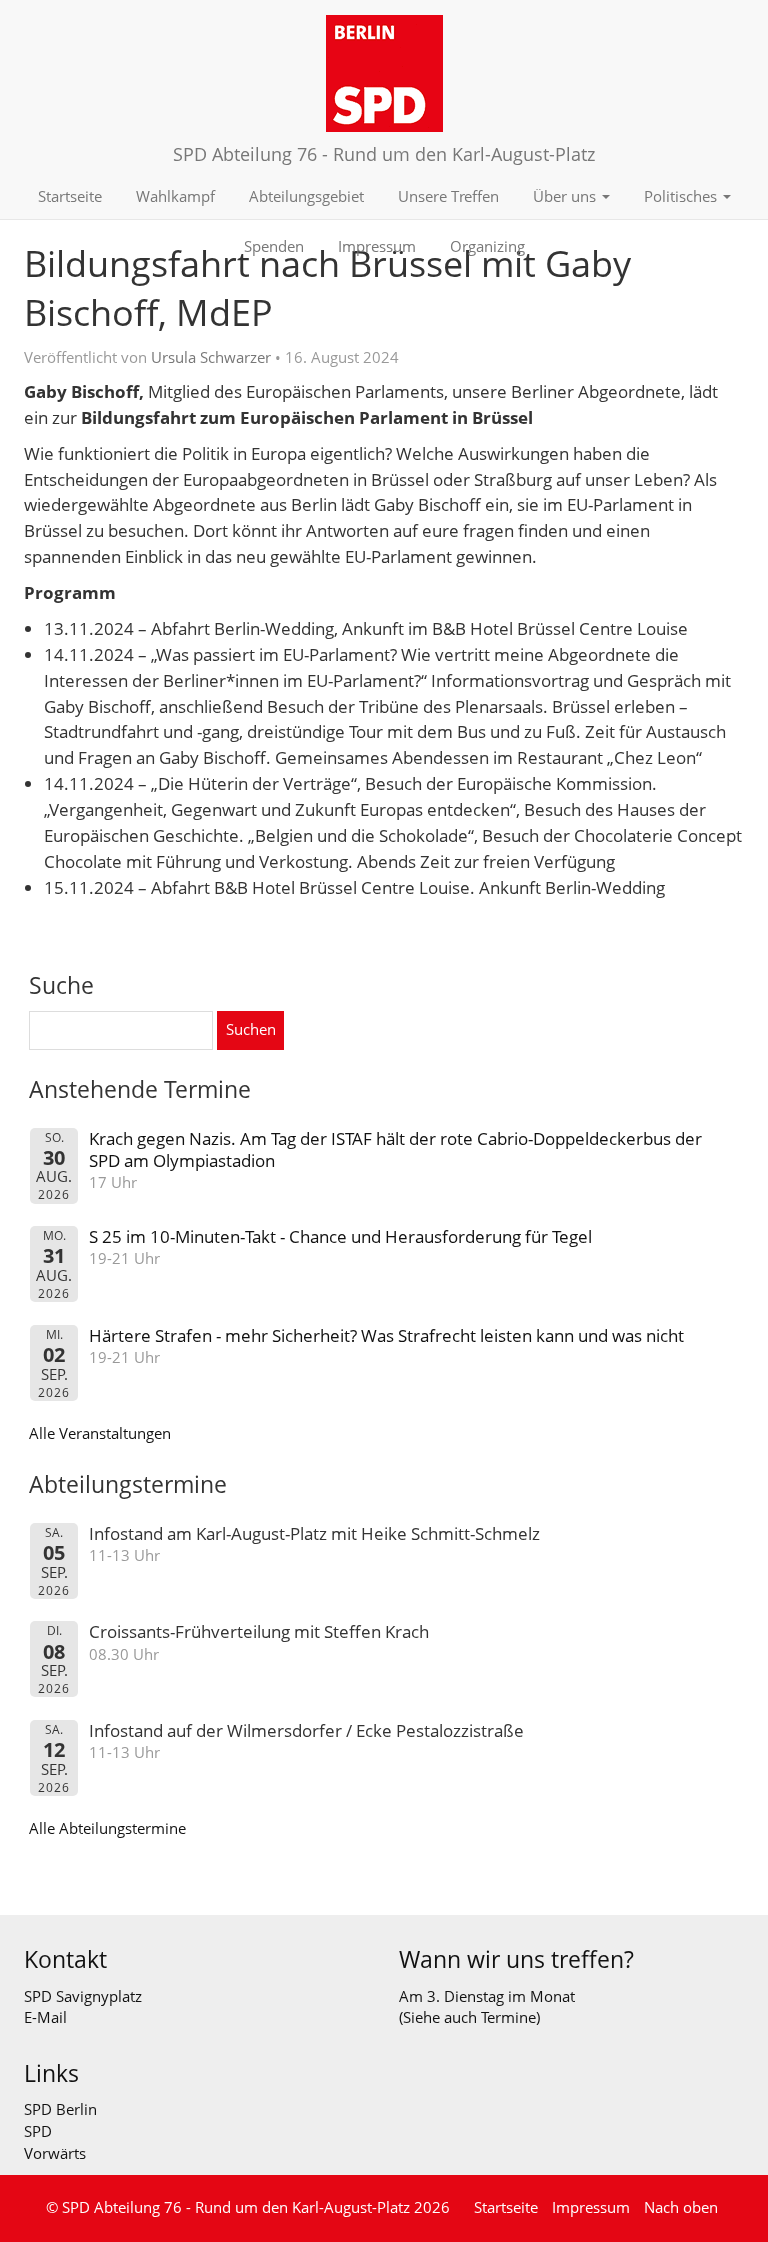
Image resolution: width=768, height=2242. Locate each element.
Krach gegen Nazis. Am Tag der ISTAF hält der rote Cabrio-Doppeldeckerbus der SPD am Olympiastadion (395, 1149)
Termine (508, 2017)
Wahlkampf (175, 196)
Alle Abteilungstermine (107, 1828)
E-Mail (45, 2017)
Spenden (274, 246)
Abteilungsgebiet (306, 196)
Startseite (70, 196)
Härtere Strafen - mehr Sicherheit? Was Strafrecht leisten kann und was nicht (386, 1335)
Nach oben (681, 2207)
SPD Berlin (60, 2109)
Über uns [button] (566, 196)
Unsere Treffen (448, 196)
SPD (38, 2131)
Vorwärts (55, 2153)
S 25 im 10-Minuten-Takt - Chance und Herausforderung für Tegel (340, 1236)
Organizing (487, 246)
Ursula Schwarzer (211, 357)
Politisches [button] (682, 196)
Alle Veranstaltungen (100, 1433)
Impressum (377, 246)
